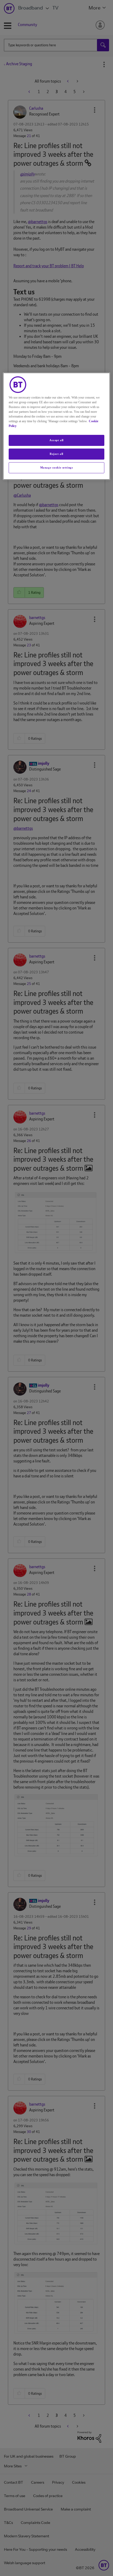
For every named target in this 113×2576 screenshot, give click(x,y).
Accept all (56, 440)
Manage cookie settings (57, 467)
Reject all (56, 454)
